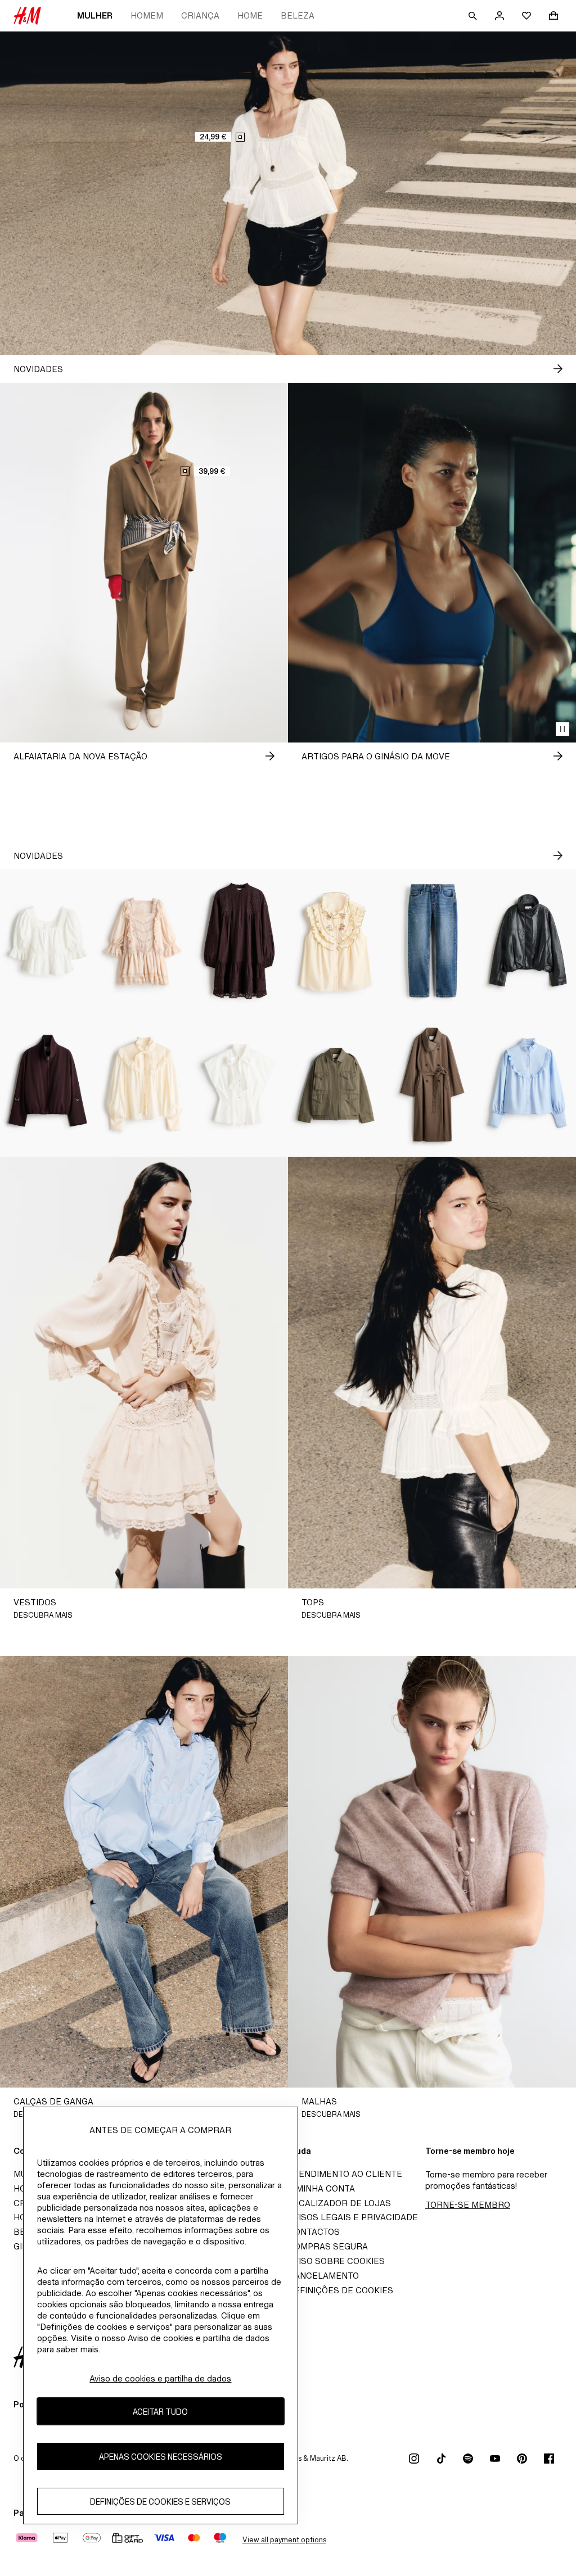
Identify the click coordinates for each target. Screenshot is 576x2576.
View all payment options (284, 2540)
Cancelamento (323, 2276)
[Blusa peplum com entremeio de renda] (48, 941)
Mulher (95, 15)
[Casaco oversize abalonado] (528, 941)
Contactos (314, 2232)
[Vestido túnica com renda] (240, 941)
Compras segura (328, 2246)
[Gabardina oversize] (432, 1085)
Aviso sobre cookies (336, 2261)
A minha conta (321, 2188)
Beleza (298, 15)
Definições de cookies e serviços (160, 2502)
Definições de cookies (341, 2290)
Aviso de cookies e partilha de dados (160, 2378)
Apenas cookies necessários (161, 2457)
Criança (200, 15)
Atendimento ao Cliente (345, 2174)
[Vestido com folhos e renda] (144, 941)
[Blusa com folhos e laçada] (144, 1085)
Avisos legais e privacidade (353, 2217)
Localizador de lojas (339, 2203)
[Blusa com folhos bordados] (336, 941)
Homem (147, 15)
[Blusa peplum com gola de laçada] (240, 1085)
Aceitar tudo (160, 2412)
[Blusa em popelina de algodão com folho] (528, 1085)
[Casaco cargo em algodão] (336, 1085)
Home (250, 15)
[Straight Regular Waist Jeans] (432, 941)
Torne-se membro (468, 2205)
